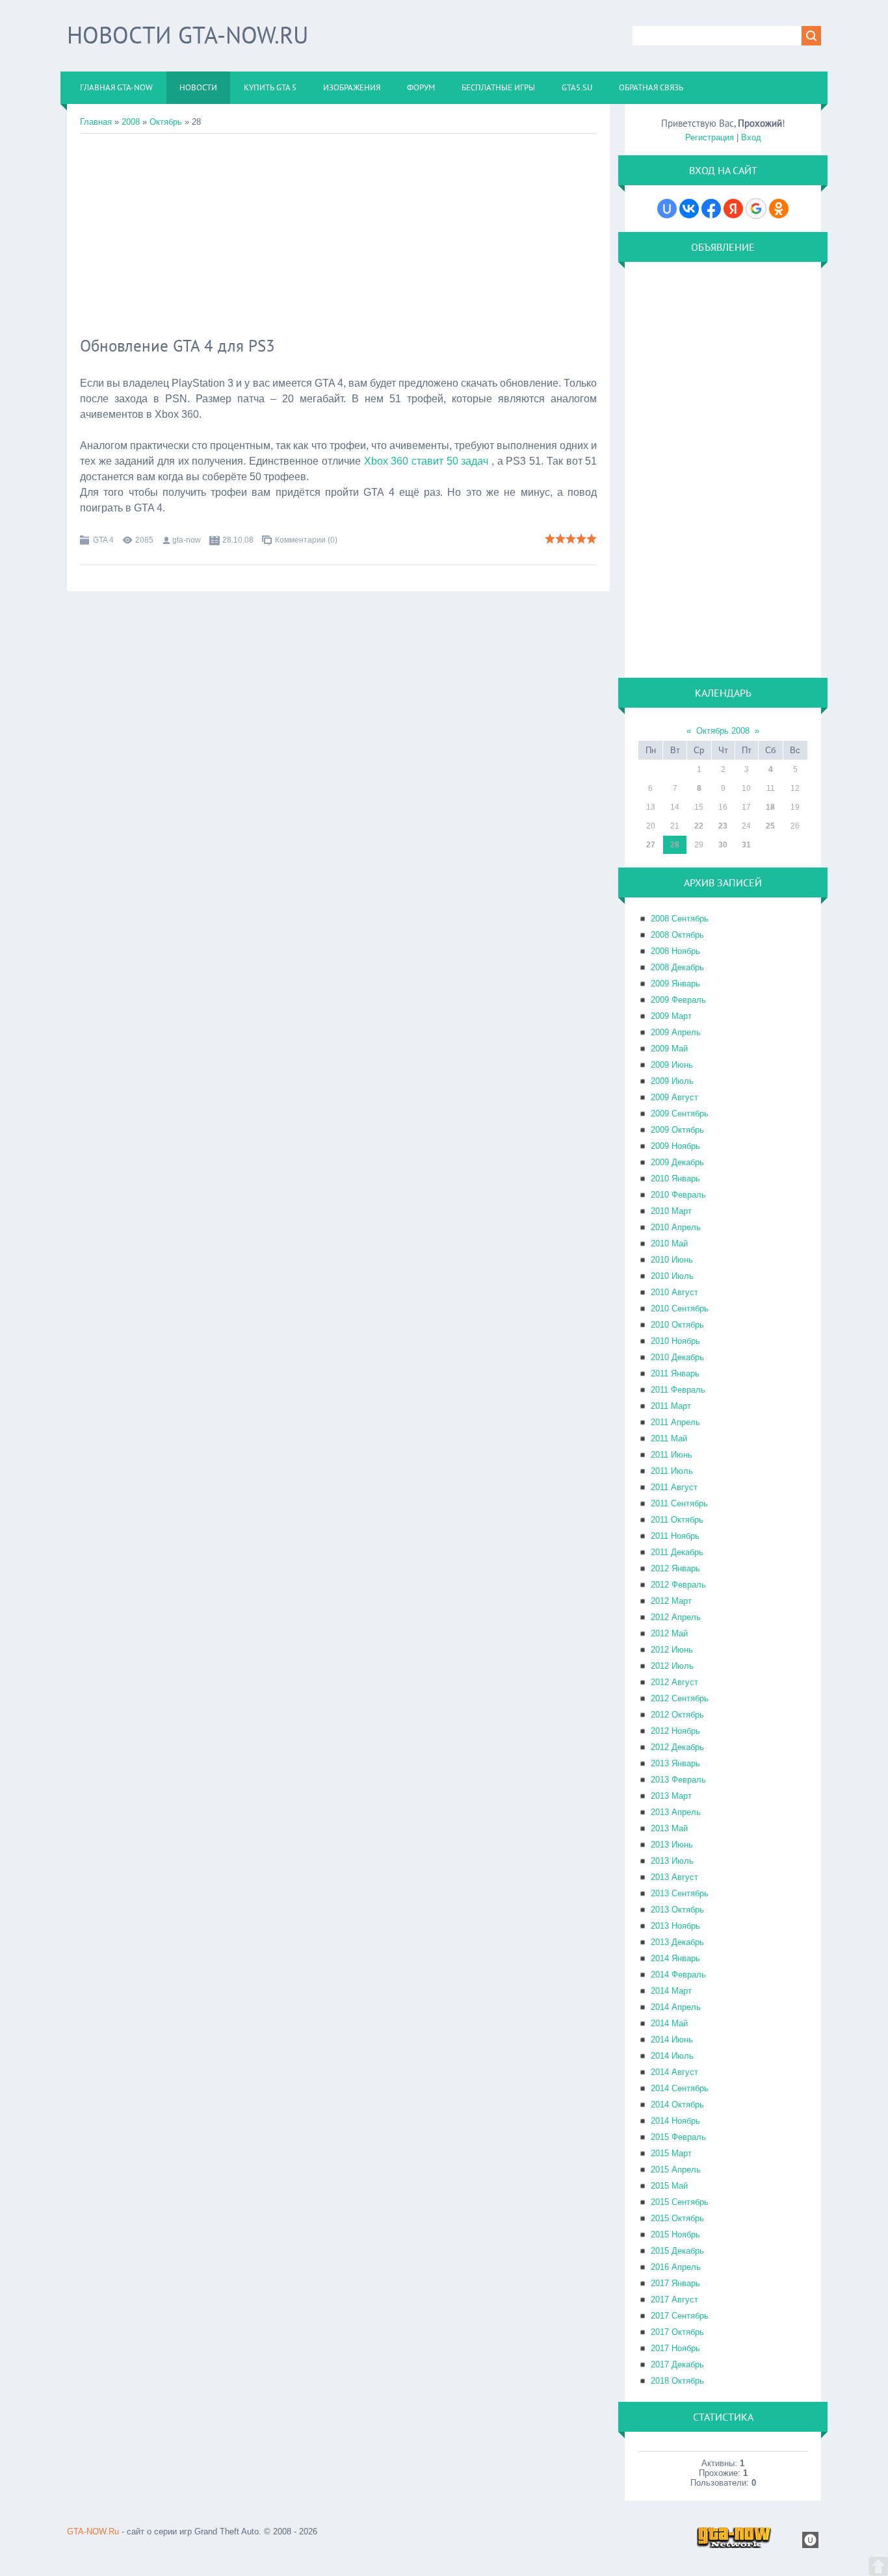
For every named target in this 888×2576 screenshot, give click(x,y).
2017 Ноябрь (675, 2348)
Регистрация (710, 137)
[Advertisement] (338, 231)
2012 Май (669, 1633)
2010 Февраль (678, 1195)
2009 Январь (675, 984)
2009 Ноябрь (675, 1146)
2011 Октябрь (677, 1520)
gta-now (187, 540)
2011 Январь (675, 1373)
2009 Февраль (678, 1000)
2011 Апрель (675, 1422)
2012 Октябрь (677, 1715)
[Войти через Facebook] (711, 209)
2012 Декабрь (677, 1747)
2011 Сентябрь (679, 1503)
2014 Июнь (672, 2040)
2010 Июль (672, 1276)
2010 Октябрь (677, 1325)
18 (770, 807)
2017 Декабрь (677, 2364)
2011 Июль (672, 1471)
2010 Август (674, 1292)
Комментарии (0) (306, 540)
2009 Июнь (672, 1065)
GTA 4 (103, 540)
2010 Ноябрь (675, 1341)
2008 (131, 122)
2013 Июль (672, 1861)
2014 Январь (675, 1958)
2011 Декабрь (677, 1552)
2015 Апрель (676, 2170)
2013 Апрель (676, 1812)
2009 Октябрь (677, 1130)
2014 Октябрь (677, 2105)
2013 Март (671, 1796)
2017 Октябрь (677, 2332)
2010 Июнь (672, 1260)
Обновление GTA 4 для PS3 (177, 346)
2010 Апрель (676, 1227)
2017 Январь (675, 2283)
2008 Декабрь (677, 967)
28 (675, 845)
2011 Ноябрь (675, 1536)
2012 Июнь (672, 1650)
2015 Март (671, 2153)
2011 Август (674, 1487)
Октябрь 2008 (723, 731)
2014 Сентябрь (680, 2088)
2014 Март (671, 1991)
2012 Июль (672, 1666)
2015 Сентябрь (680, 2202)
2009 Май (669, 1049)
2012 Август (674, 1682)
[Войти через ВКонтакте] (689, 209)
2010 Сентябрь (680, 1308)
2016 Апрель (676, 2267)
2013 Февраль (678, 1780)
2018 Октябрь (677, 2381)
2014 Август (674, 2072)
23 (723, 826)
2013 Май (669, 1828)
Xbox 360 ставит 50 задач (428, 461)
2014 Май (669, 2023)
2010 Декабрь (677, 1357)
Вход (751, 137)
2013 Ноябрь (675, 1926)
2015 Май (669, 2186)
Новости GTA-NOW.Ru (188, 35)
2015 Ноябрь (675, 2235)
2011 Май (669, 1438)
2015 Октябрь (677, 2218)
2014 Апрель (676, 2007)
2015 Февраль (678, 2137)
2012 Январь (675, 1568)
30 (723, 845)
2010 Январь (675, 1179)
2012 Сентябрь (680, 1698)
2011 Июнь (672, 1455)
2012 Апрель (676, 1617)
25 (770, 826)
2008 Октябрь (677, 935)
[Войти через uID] (667, 209)
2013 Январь (675, 1763)
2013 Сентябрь (680, 1893)
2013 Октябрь (677, 1910)
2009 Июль (672, 1081)
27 (651, 845)
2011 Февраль (678, 1390)
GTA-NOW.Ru (93, 2531)
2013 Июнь (672, 1845)
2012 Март (671, 1601)
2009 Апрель (676, 1032)
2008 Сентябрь (680, 919)
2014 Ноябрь (675, 2121)
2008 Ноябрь (675, 951)
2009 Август (674, 1097)
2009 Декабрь (677, 1162)
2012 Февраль (678, 1585)
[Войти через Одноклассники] (779, 209)
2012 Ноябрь (675, 1731)
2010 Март (671, 1211)
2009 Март (671, 1016)
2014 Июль (672, 2056)
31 (746, 845)
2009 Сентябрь (680, 1114)
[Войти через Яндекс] (733, 209)
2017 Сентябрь (680, 2316)
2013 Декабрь (677, 1942)
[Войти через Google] (756, 209)
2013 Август (674, 1877)
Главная (96, 122)
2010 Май (669, 1243)
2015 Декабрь (677, 2251)
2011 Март (671, 1406)
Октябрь (166, 122)
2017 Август (674, 2299)
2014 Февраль (678, 1975)
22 (699, 826)
